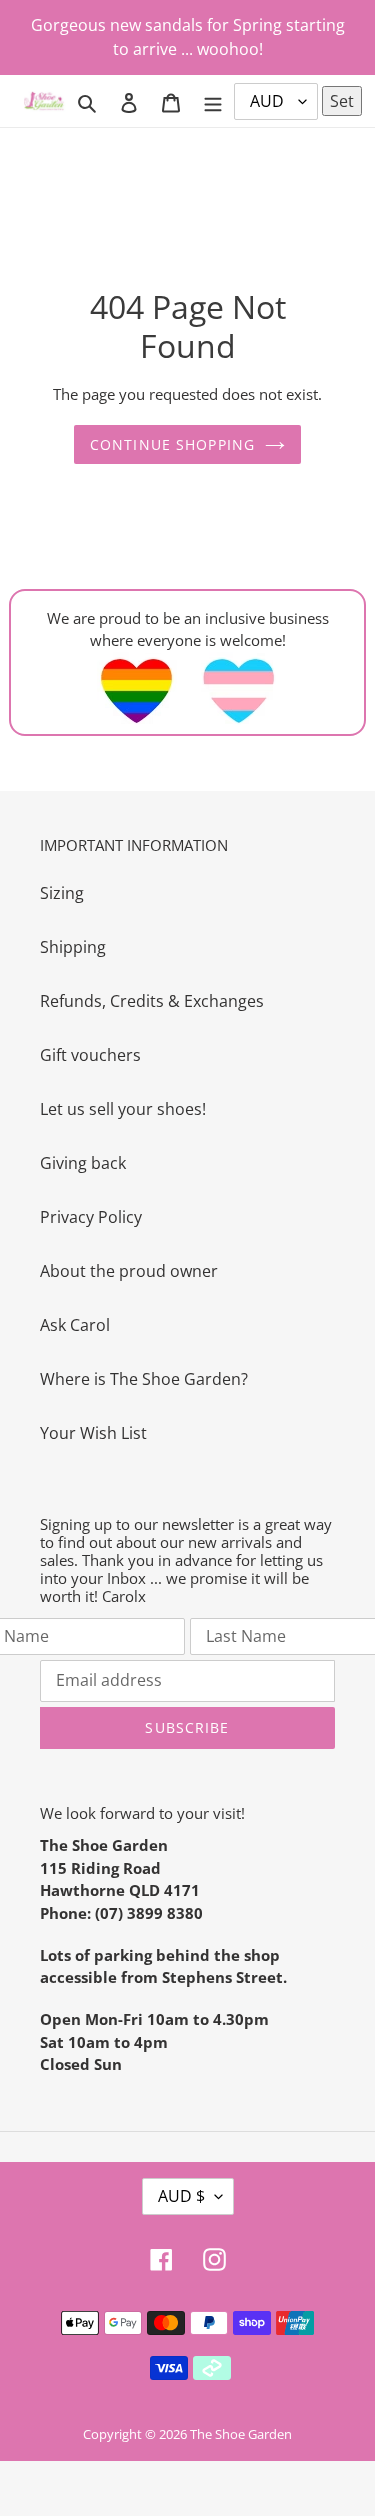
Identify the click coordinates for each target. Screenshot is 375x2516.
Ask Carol (75, 1325)
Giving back (83, 1163)
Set (342, 101)
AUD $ (181, 2196)
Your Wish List (93, 1433)
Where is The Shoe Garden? (144, 1379)
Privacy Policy (91, 1217)
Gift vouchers (90, 1055)
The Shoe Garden (241, 2434)
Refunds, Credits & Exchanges (152, 1001)
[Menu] (213, 101)
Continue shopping (172, 444)
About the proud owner (129, 1271)
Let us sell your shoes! (123, 1109)
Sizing (62, 893)
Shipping (73, 947)
